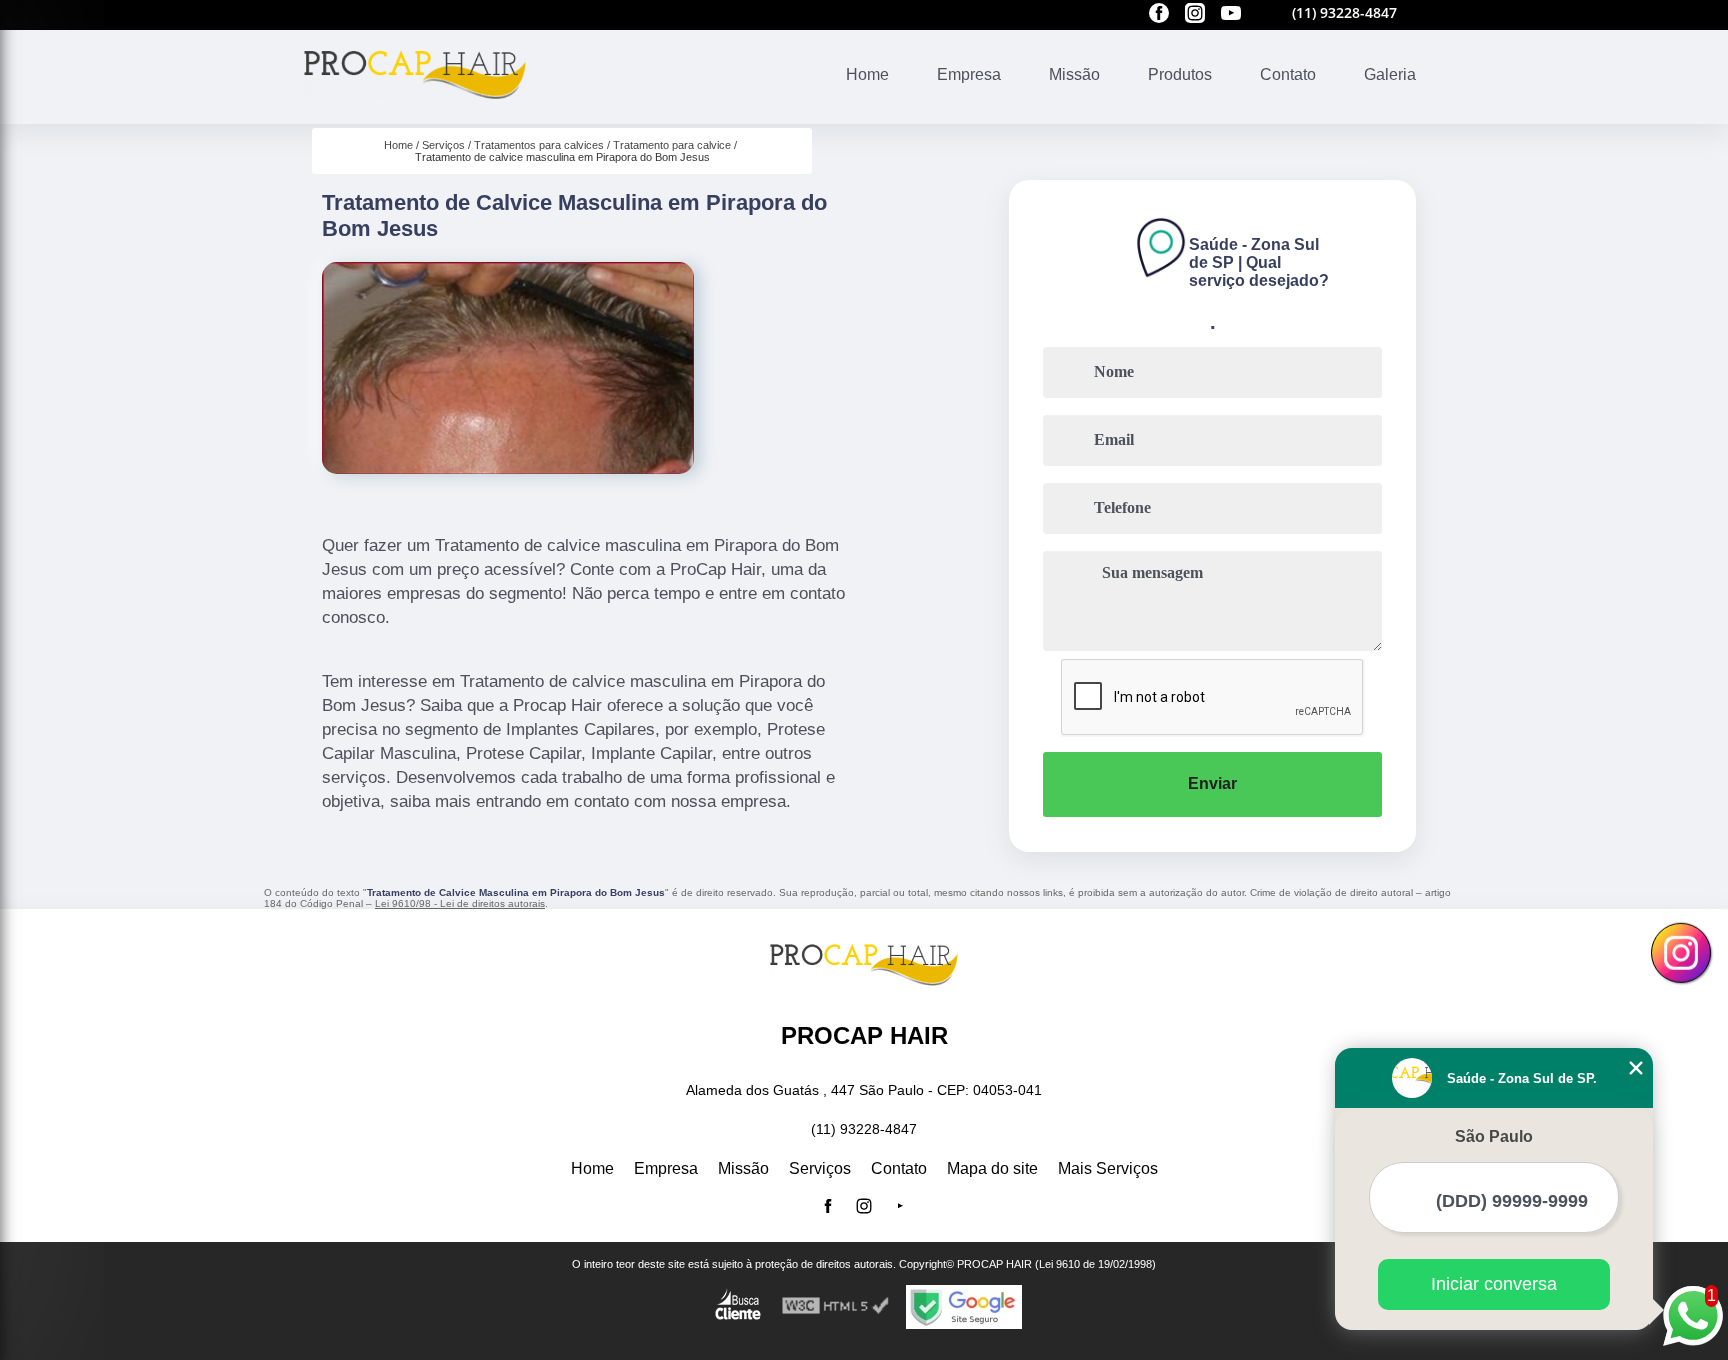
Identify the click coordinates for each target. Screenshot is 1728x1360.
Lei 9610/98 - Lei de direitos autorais (460, 903)
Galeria (1390, 74)
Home (867, 74)
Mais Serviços (1108, 1168)
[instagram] (1195, 14)
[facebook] (1159, 14)
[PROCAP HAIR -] (415, 111)
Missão (1074, 74)
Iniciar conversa (1494, 1284)
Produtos (1180, 74)
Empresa (969, 74)
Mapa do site (992, 1168)
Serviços (820, 1168)
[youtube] (1231, 14)
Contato (1288, 74)
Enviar (1212, 783)
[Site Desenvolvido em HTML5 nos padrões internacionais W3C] (836, 1306)
